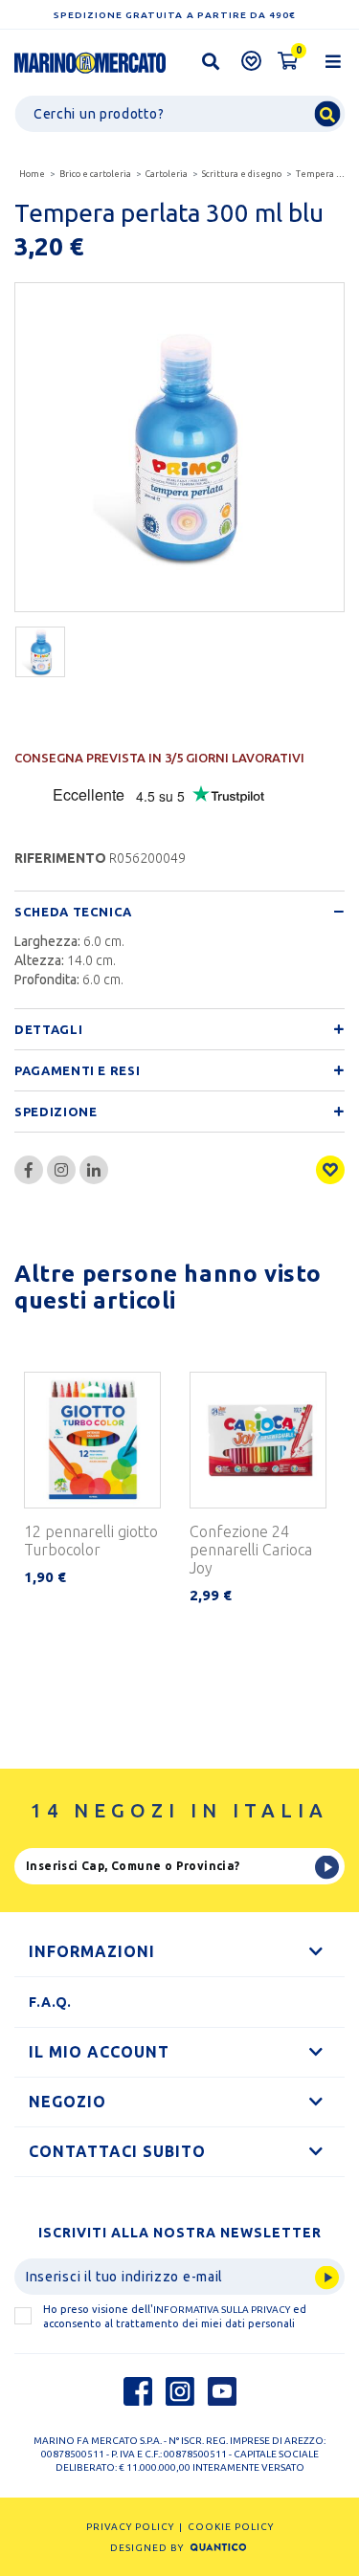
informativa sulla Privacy (222, 2310)
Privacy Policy (130, 2527)
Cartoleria (167, 174)
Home (32, 174)
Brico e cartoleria (95, 174)
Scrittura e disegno (242, 174)
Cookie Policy (231, 2527)
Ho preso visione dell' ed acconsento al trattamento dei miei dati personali (175, 2316)
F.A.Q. (50, 2002)
